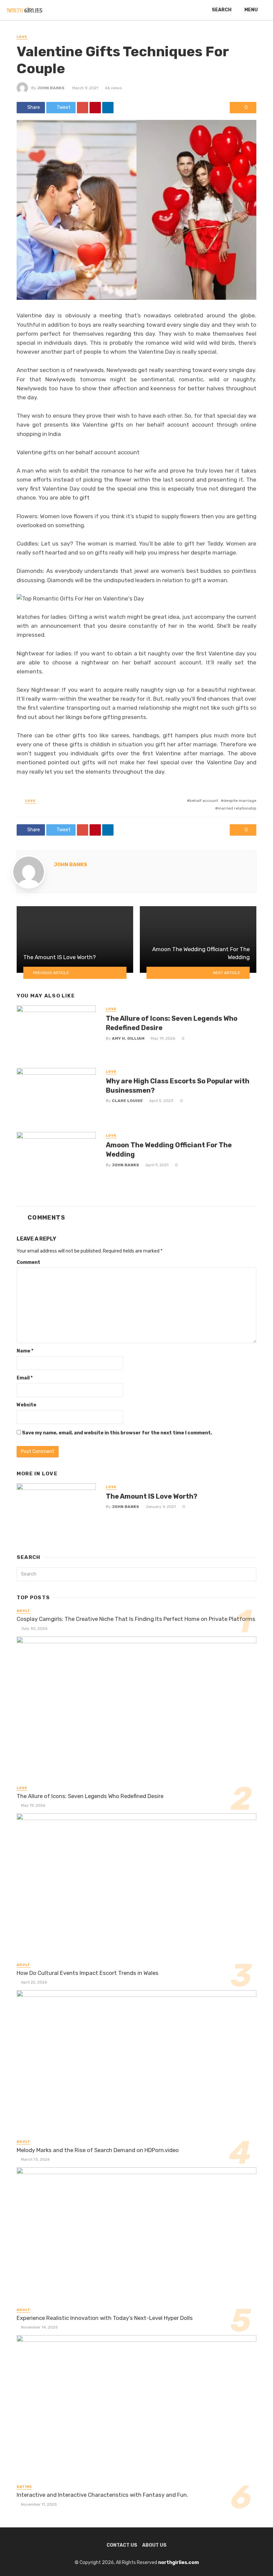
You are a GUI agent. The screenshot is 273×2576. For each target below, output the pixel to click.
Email (25, 1378)
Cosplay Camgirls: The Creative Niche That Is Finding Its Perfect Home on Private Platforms (136, 1619)
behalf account (204, 801)
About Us (154, 2545)
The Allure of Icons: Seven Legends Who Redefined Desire (172, 1023)
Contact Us (122, 2545)
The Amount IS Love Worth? (152, 1496)
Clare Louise (127, 1101)
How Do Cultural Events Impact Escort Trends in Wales (88, 1973)
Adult (23, 1611)
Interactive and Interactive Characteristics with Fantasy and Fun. (104, 2495)
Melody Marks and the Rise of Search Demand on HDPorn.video (98, 2150)
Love (22, 37)
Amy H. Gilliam (128, 1038)
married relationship (237, 808)
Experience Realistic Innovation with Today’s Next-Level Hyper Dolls (105, 2318)
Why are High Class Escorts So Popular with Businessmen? (178, 1086)
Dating (24, 2487)
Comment (28, 1262)
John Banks (51, 88)
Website (26, 1405)
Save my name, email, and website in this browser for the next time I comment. (117, 1433)
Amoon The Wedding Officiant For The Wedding (169, 1150)
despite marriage (240, 801)
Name (25, 1351)
